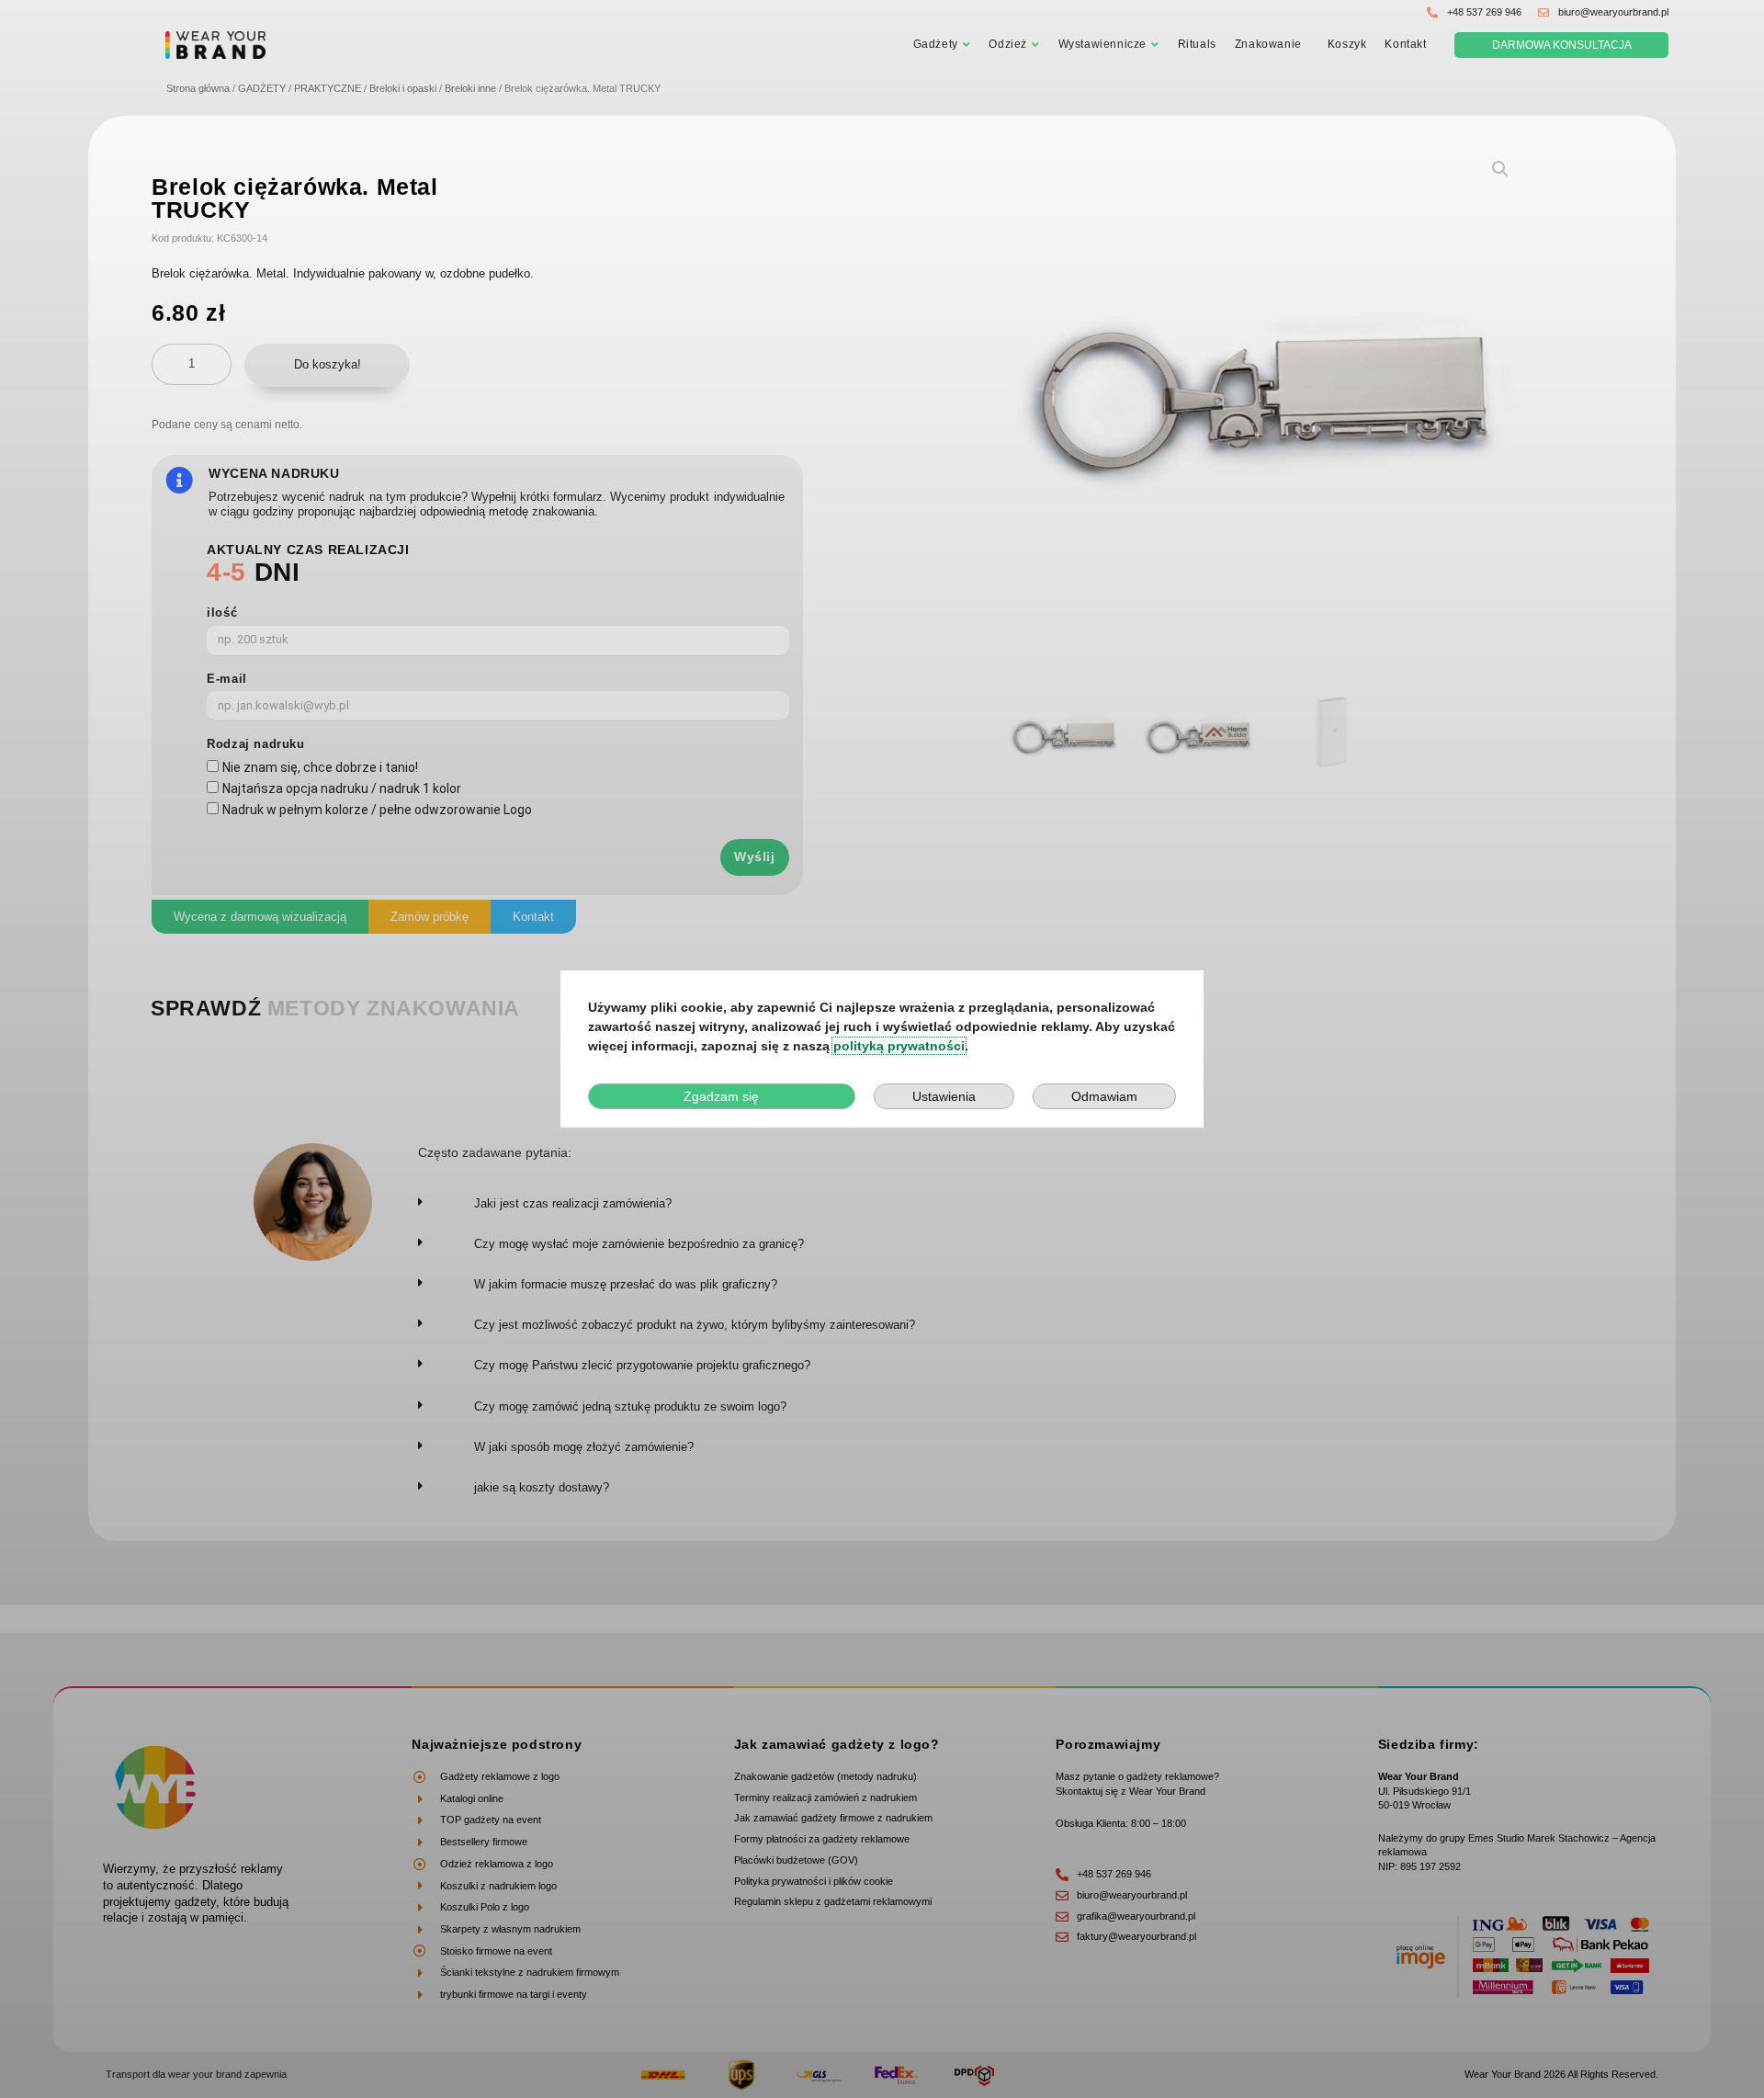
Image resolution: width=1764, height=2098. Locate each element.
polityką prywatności (899, 1046)
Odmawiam (1104, 1096)
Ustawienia (944, 1096)
